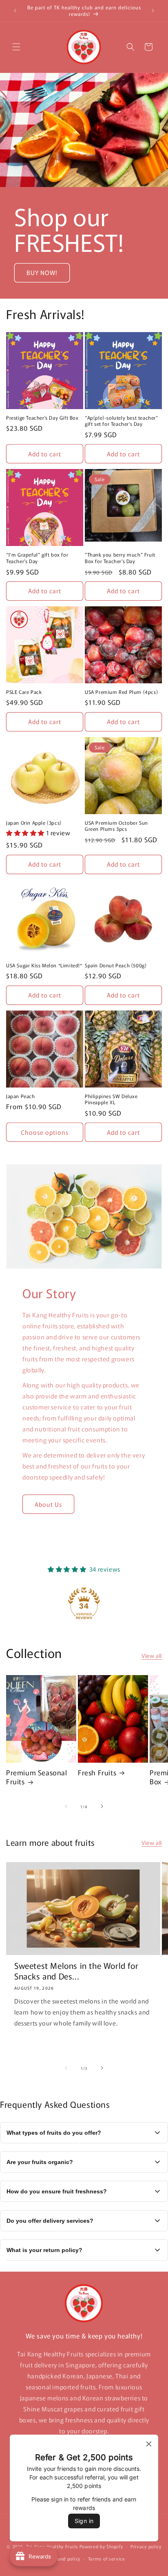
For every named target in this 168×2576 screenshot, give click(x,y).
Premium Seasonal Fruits (37, 1777)
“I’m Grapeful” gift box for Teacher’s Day (37, 558)
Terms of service (107, 2558)
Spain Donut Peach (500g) (116, 965)
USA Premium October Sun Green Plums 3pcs (116, 826)
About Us (48, 1504)
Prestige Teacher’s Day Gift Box (42, 418)
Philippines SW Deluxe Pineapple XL (111, 1099)
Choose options (45, 1132)
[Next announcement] (153, 11)
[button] (16, 47)
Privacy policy (146, 2546)
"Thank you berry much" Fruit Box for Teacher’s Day (120, 558)
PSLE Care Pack (24, 692)
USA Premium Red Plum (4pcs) (121, 692)
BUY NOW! (42, 272)
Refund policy (65, 2558)
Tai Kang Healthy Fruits (52, 2546)
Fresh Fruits (97, 1772)
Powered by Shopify (101, 2546)
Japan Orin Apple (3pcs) (34, 823)
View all (152, 1656)
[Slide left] (66, 1806)
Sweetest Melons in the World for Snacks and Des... (76, 1971)
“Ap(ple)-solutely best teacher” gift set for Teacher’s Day (122, 421)
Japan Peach (21, 1096)
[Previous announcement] (15, 11)
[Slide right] (102, 1806)
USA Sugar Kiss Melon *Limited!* (44, 965)
